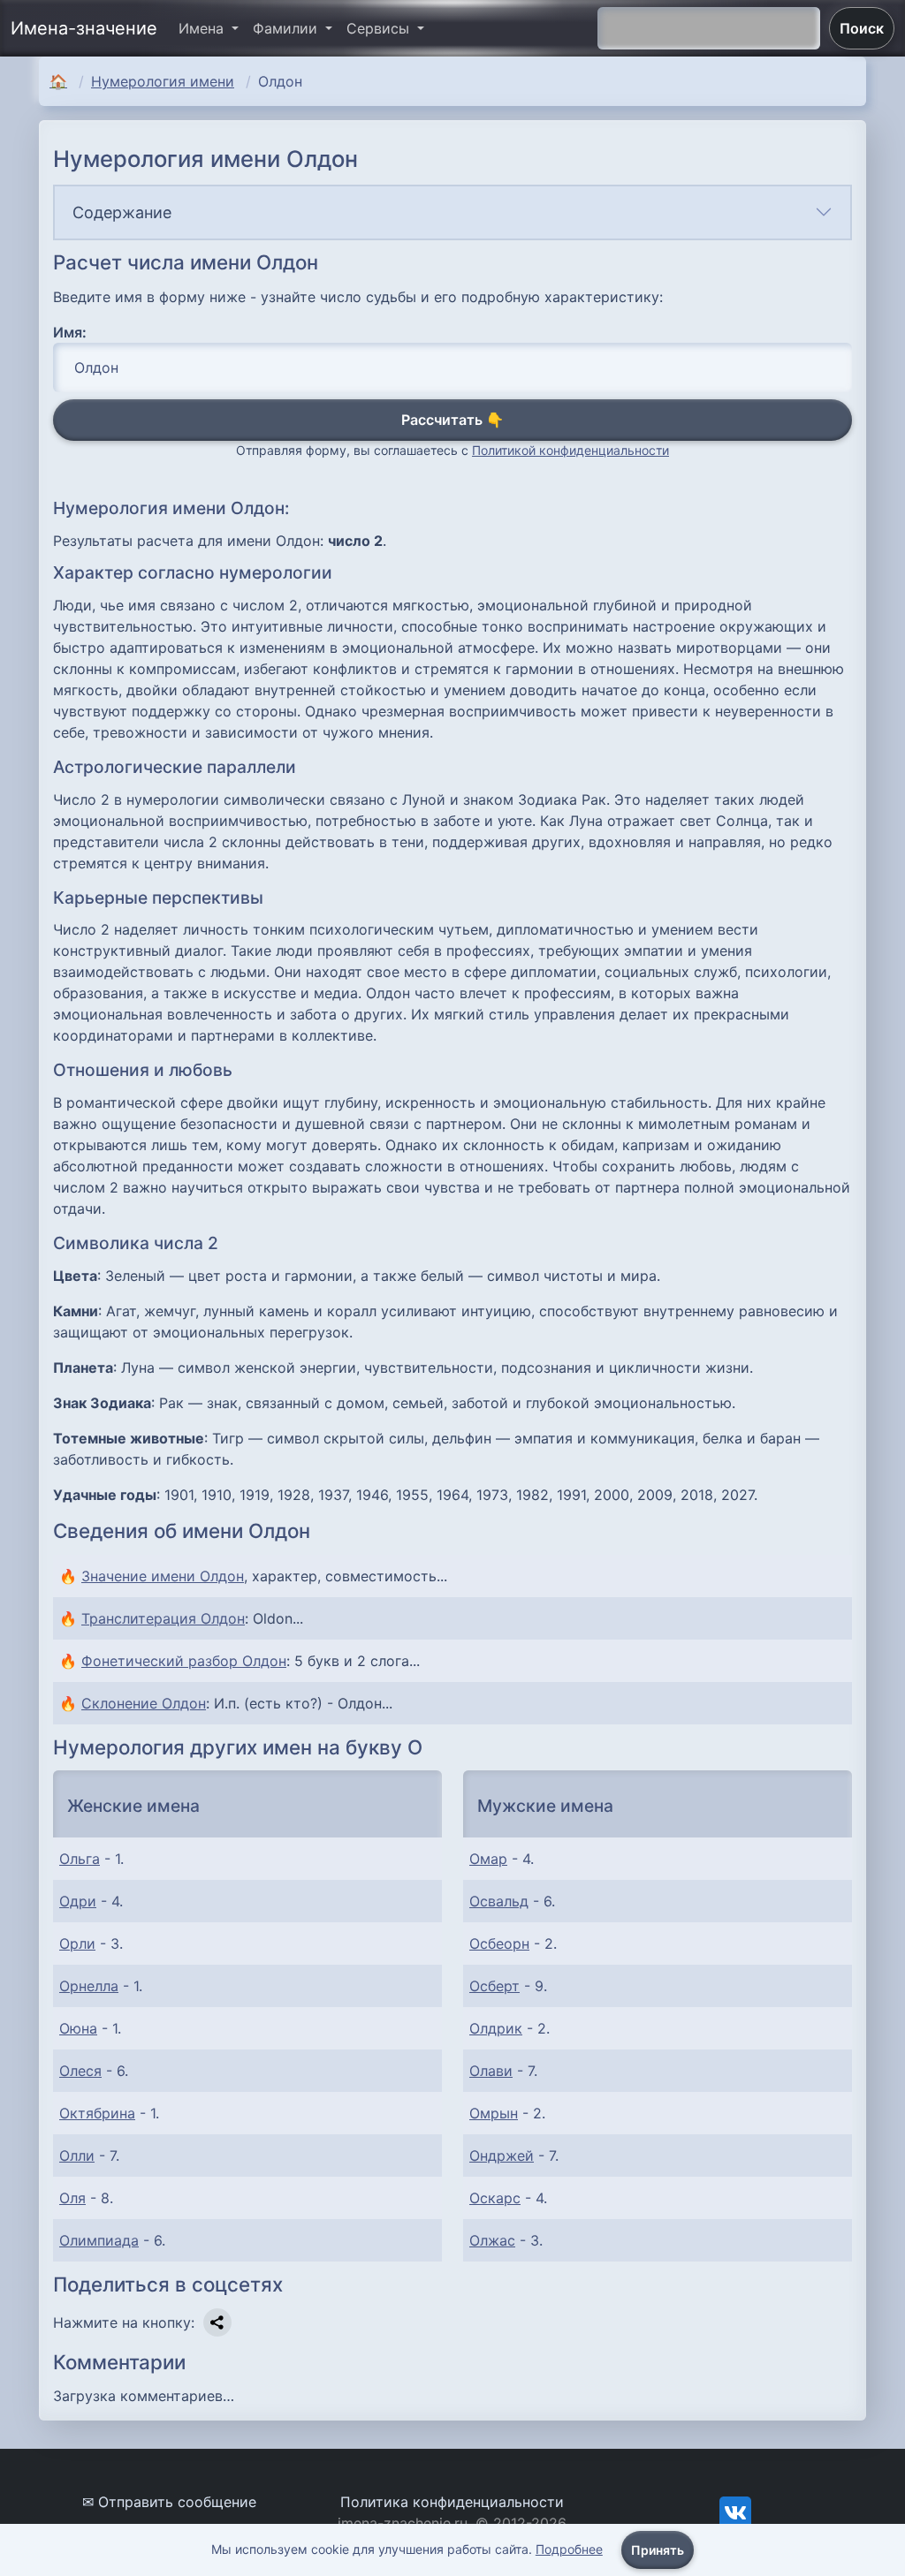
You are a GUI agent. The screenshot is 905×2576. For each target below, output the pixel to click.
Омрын (494, 2113)
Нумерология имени (163, 81)
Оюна (78, 2028)
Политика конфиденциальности (452, 2502)
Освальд (499, 1901)
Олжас (492, 2240)
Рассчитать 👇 (452, 420)
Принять (658, 2550)
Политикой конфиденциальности (570, 450)
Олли (77, 2156)
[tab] (452, 212)
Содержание (122, 212)
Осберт (494, 1986)
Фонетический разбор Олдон (184, 1661)
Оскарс (495, 2198)
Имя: (70, 332)
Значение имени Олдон (163, 1576)
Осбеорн (499, 1943)
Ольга (80, 1859)
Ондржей (502, 2156)
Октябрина (97, 2113)
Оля (72, 2198)
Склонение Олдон (144, 1703)
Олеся (80, 2071)
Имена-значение (84, 28)
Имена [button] (203, 28)
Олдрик (496, 2028)
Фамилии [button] (287, 28)
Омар (488, 1859)
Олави (491, 2071)
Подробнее (569, 2549)
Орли (77, 1943)
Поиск (862, 28)
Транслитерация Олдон (163, 1618)
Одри (78, 1901)
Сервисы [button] (380, 28)
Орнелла (89, 1986)
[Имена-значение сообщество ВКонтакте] (735, 2512)
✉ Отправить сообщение (169, 2502)
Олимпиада (99, 2240)
